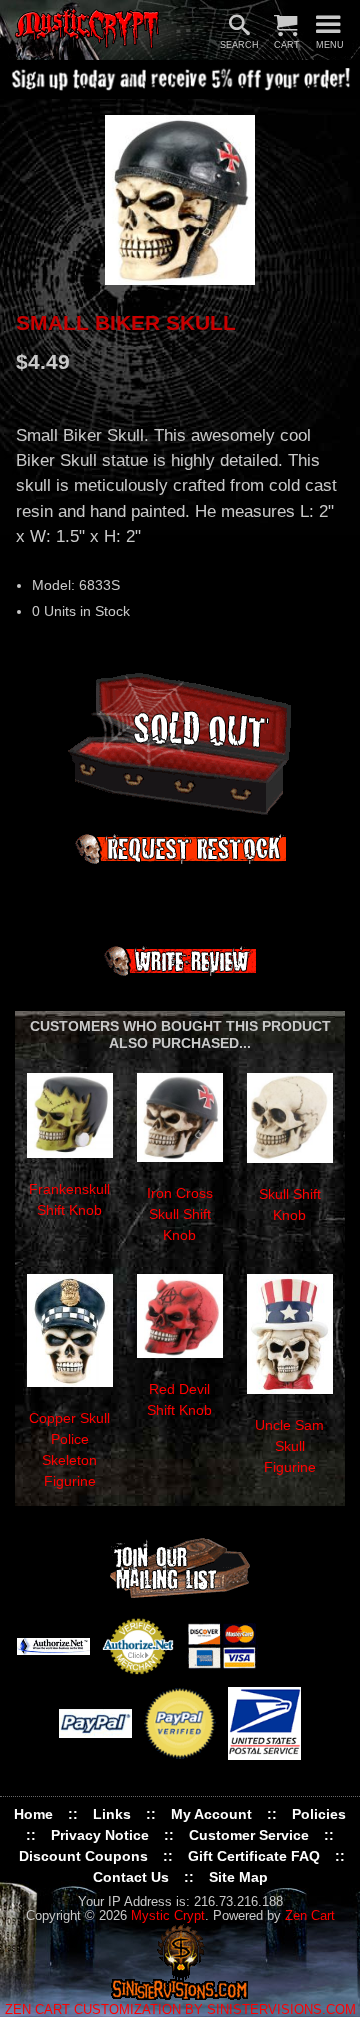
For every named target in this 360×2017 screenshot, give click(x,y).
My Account (211, 1814)
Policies (319, 1814)
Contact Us (131, 1877)
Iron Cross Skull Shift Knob (180, 1214)
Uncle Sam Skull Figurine (289, 1446)
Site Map (238, 1877)
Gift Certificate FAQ (254, 1856)
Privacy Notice (100, 1835)
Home (33, 1814)
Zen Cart (310, 1916)
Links (112, 1814)
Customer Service (249, 1835)
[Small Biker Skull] (179, 199)
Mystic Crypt (168, 1916)
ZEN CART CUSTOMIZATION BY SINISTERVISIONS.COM (180, 2010)
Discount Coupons (83, 1856)
